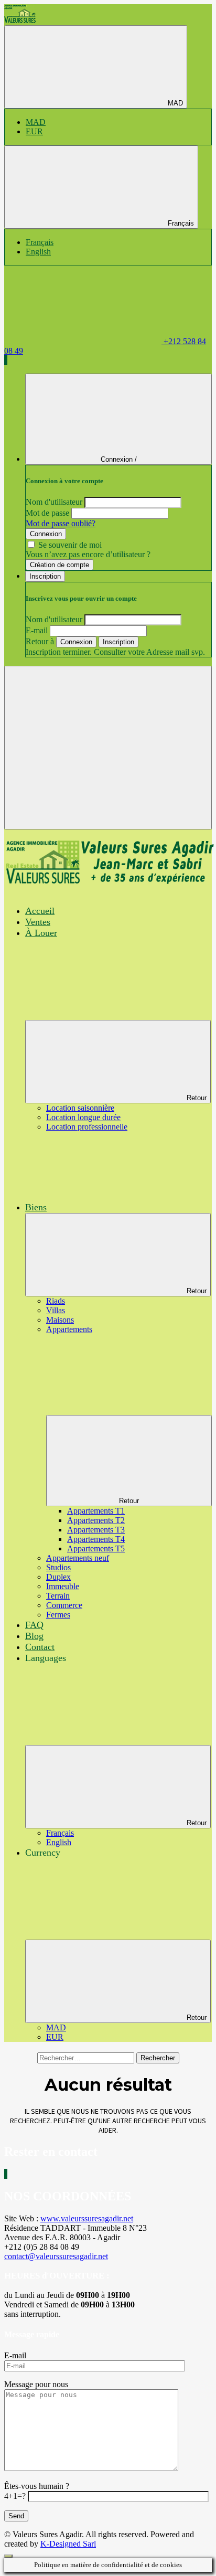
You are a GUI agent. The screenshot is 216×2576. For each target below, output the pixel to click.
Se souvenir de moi (70, 545)
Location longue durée (83, 1117)
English (38, 252)
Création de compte (60, 565)
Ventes (38, 922)
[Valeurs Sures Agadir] (20, 20)
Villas (56, 1310)
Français (180, 223)
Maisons (60, 1320)
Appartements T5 (96, 1548)
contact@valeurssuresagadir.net (56, 2256)
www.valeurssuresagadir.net (87, 2218)
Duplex (58, 1577)
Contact (40, 1647)
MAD (174, 103)
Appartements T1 (96, 1511)
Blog (34, 1636)
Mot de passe (47, 513)
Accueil (40, 911)
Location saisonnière (80, 1108)
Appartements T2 (96, 1520)
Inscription (118, 642)
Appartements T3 (96, 1530)
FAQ (34, 1625)
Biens (36, 1207)
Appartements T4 (96, 1539)
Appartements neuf (78, 1558)
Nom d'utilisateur (54, 502)
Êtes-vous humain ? (37, 2486)
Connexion (46, 534)
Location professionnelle (87, 1127)
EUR (34, 131)
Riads (56, 1301)
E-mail (37, 630)
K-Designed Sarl (68, 2544)
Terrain (58, 1596)
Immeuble (63, 1586)
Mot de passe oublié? (61, 523)
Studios (58, 1567)
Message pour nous (36, 2384)
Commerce (64, 1605)
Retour (197, 1098)
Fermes (58, 1615)
